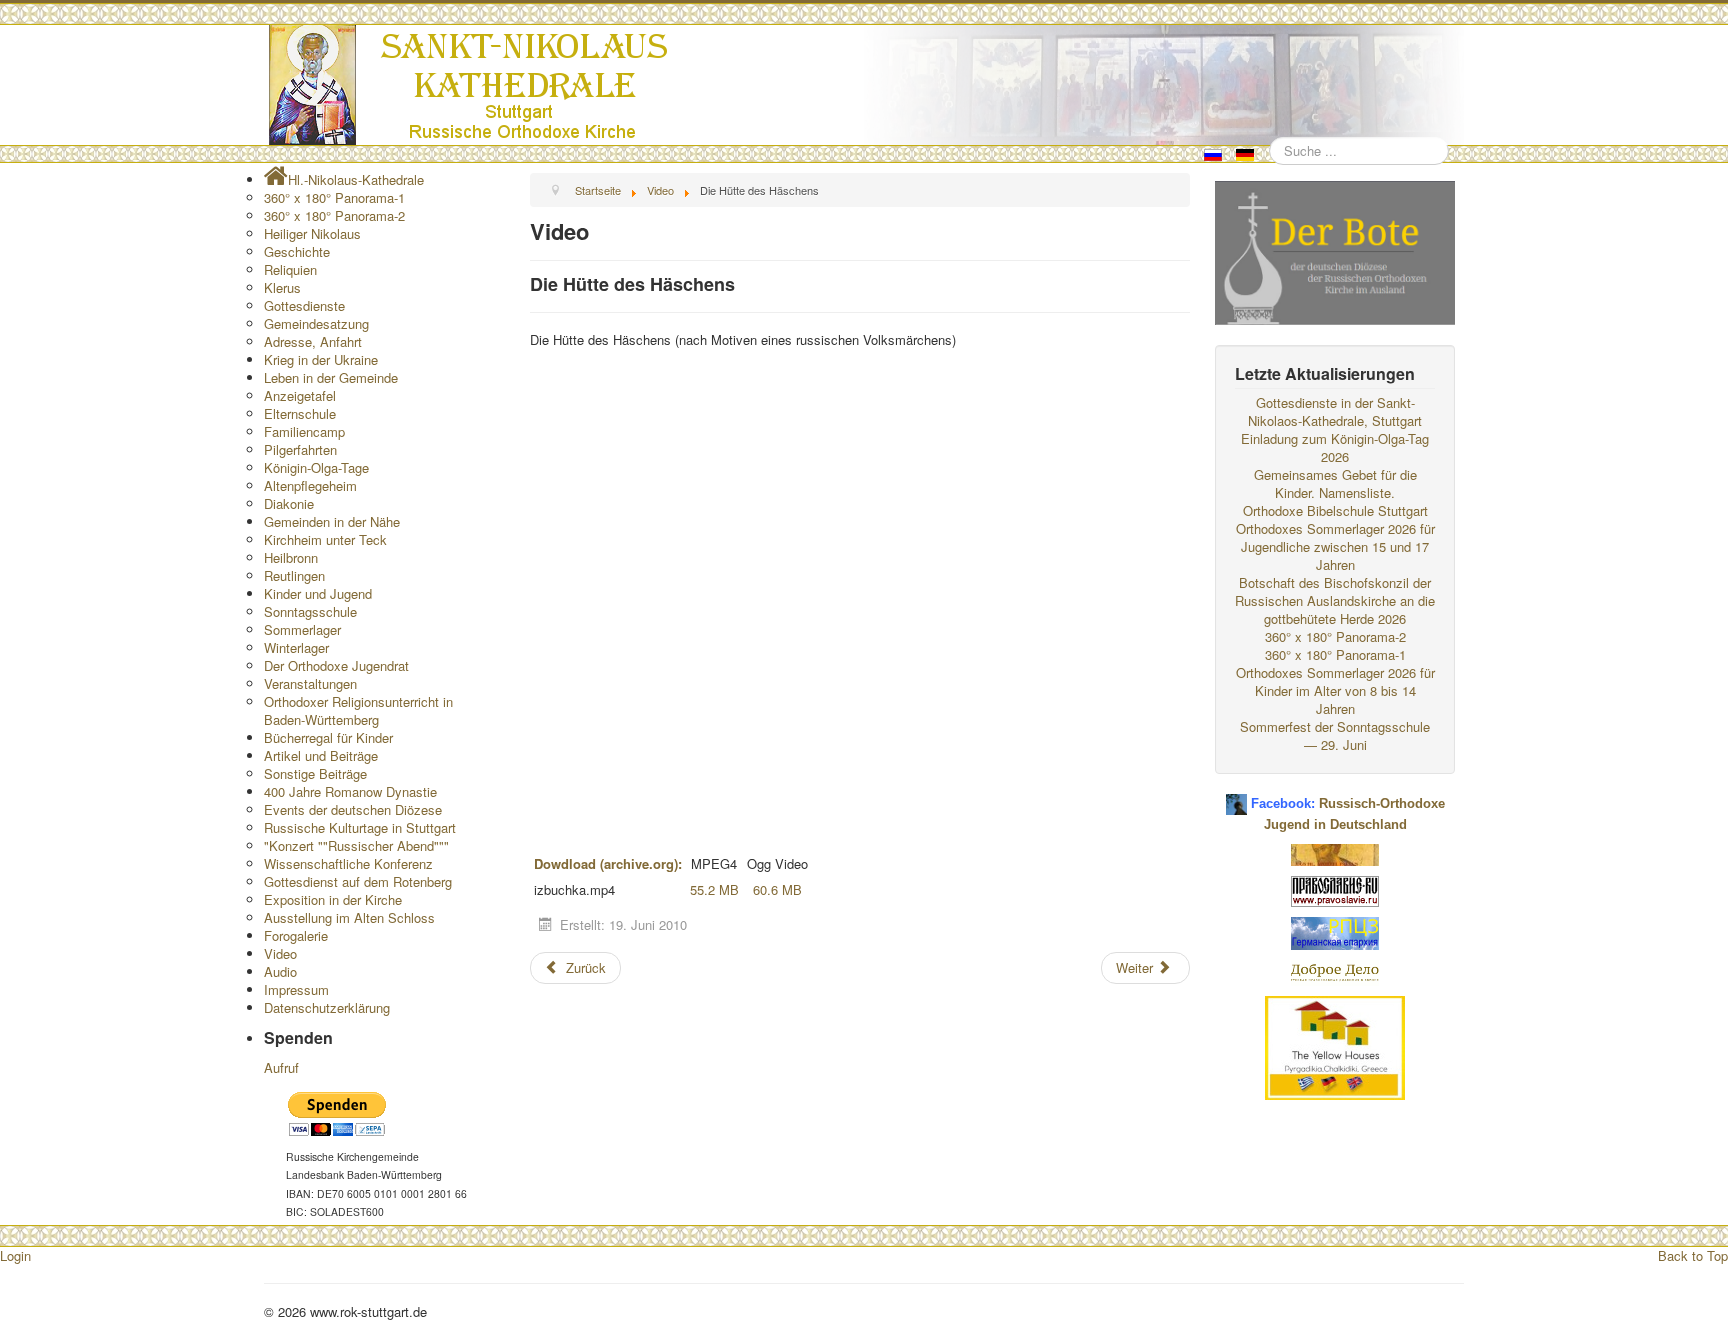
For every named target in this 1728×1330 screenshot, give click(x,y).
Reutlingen (294, 575)
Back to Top (1693, 1255)
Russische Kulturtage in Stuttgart (360, 827)
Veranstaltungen (310, 683)
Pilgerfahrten (300, 449)
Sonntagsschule (310, 611)
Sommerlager (302, 629)
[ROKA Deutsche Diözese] (1335, 931)
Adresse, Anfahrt (313, 341)
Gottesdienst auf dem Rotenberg (358, 881)
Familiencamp (304, 431)
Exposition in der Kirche (333, 899)
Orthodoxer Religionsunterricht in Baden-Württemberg (358, 710)
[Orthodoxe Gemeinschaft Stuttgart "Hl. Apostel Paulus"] (1335, 852)
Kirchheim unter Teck (325, 539)
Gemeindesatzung (316, 323)
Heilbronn (291, 557)
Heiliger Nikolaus (312, 233)
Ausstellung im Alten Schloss (349, 917)
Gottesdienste (304, 305)
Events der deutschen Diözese (353, 809)
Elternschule (300, 413)
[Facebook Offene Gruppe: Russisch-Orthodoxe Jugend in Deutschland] (1236, 796)
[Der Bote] (1335, 250)
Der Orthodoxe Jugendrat (336, 665)
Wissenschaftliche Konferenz (348, 863)
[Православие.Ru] (1335, 889)
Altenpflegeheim (310, 485)
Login (15, 1255)
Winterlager (296, 647)
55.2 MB (714, 889)
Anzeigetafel (300, 395)
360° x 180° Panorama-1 (334, 197)
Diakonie (289, 503)
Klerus (282, 287)
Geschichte (297, 251)
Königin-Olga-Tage (316, 467)
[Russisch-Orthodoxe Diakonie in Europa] (1335, 970)
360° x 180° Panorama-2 (334, 215)
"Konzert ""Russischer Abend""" (356, 845)
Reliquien (290, 269)
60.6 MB (777, 889)
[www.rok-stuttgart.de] (866, 85)
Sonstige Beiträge (315, 773)
